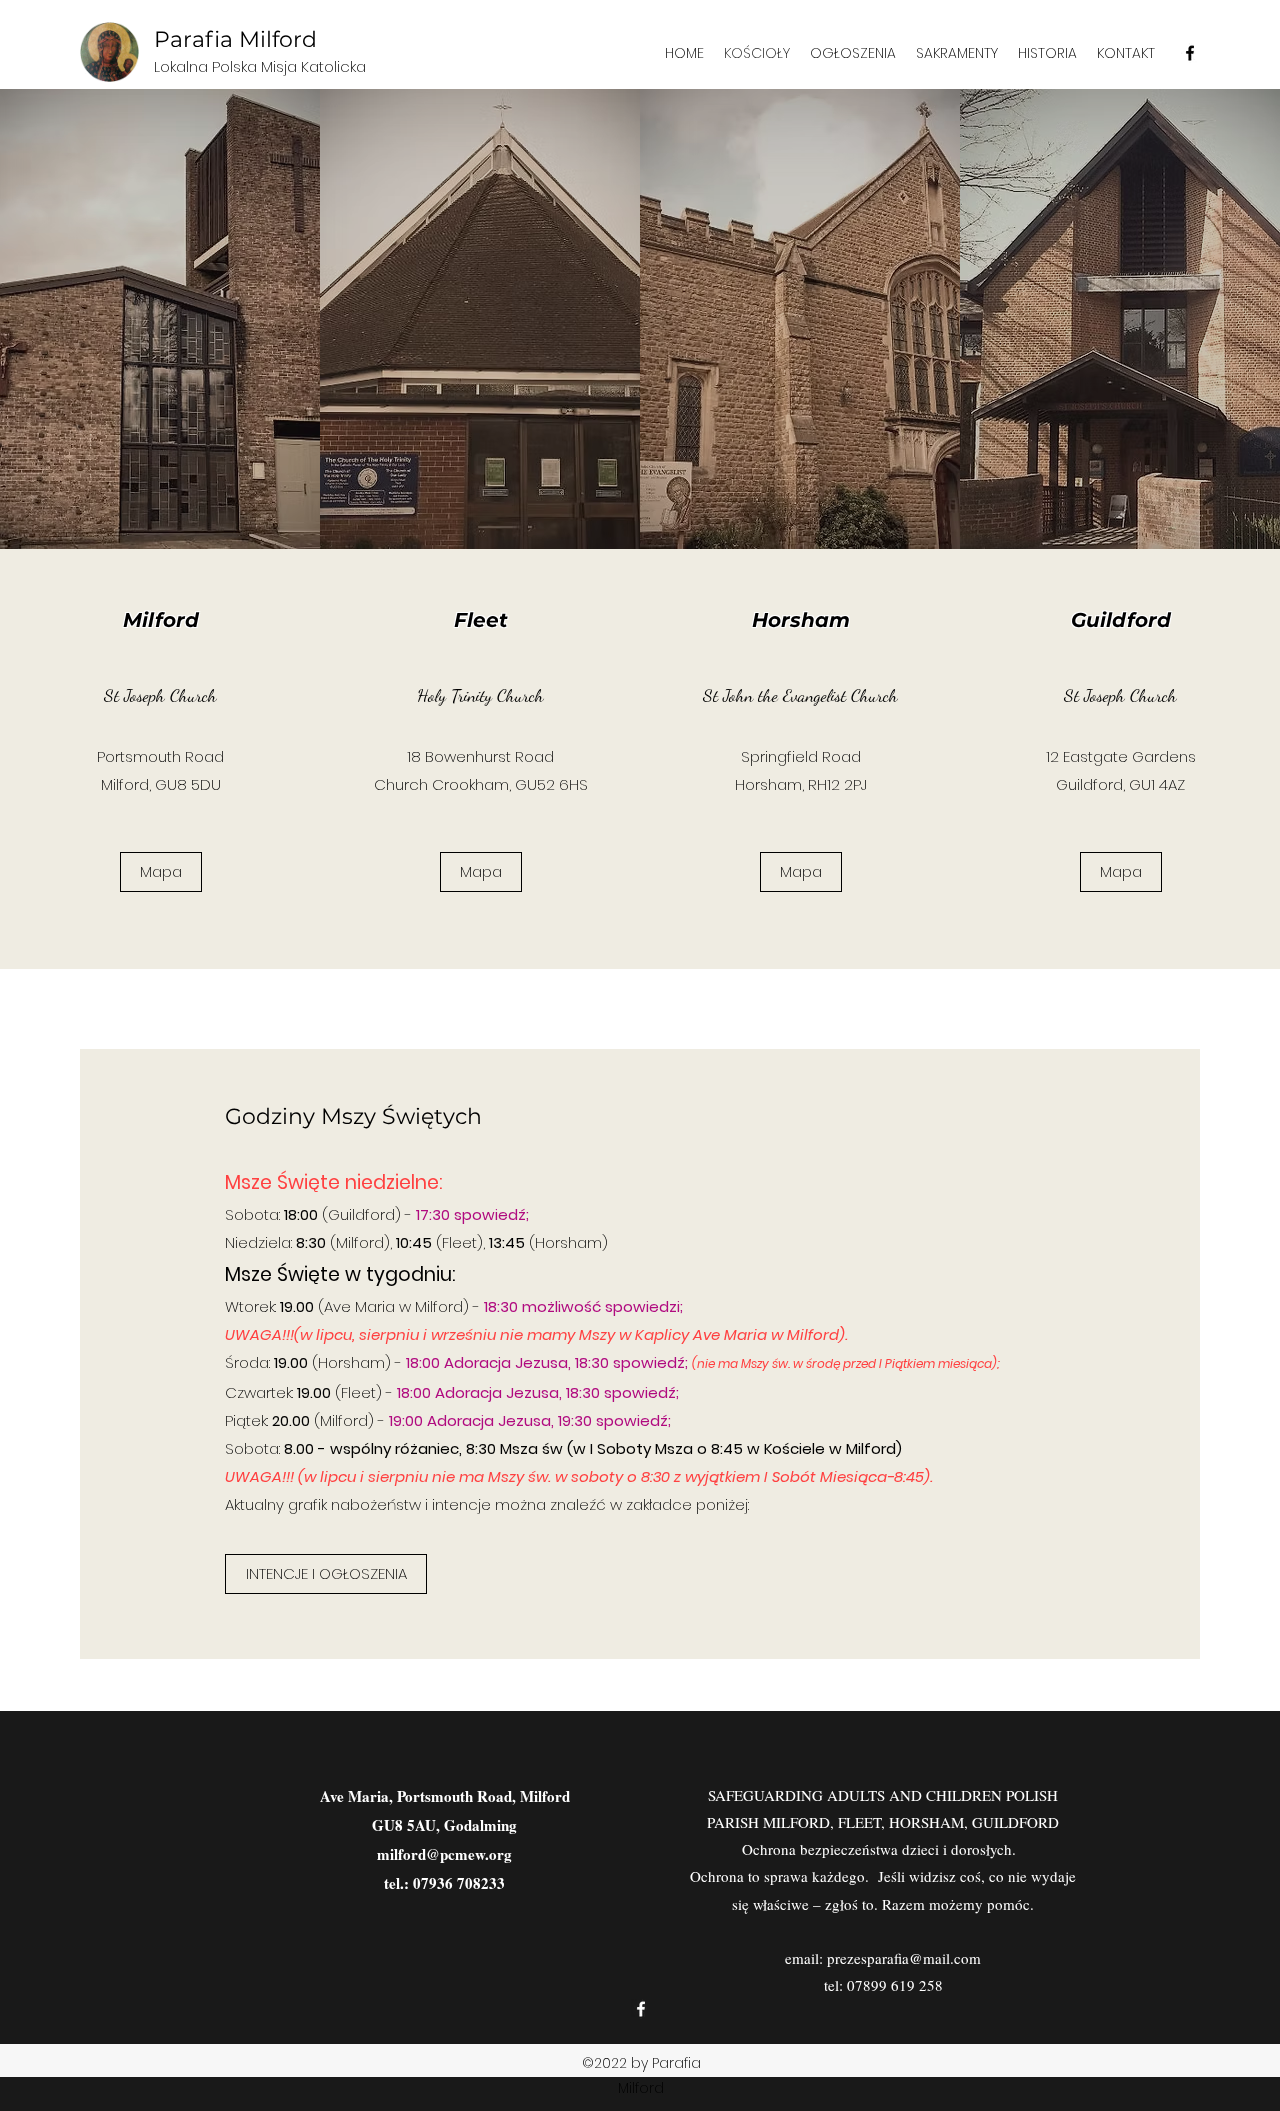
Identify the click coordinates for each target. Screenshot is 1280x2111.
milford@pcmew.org (444, 1854)
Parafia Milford (235, 39)
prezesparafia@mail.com (904, 1958)
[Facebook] (1190, 53)
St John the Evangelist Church (800, 695)
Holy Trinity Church (480, 695)
